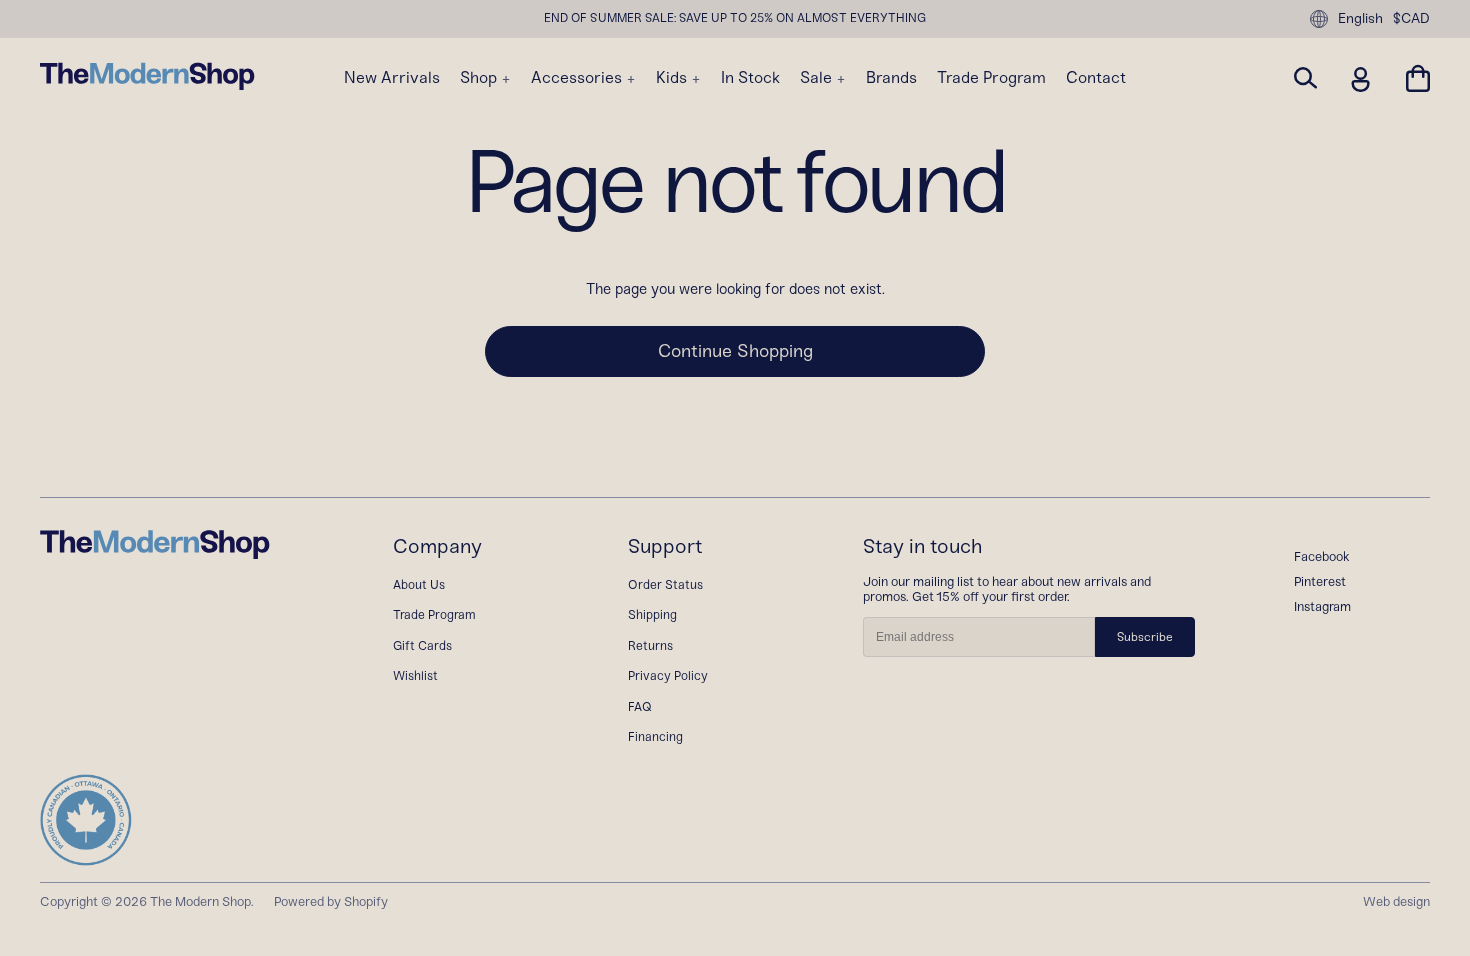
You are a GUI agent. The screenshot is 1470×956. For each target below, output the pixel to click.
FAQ (640, 706)
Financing (655, 736)
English (1360, 18)
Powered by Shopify (331, 901)
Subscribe (1145, 637)
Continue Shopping (735, 351)
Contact (1096, 78)
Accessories (578, 78)
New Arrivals (392, 78)
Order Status (665, 584)
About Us (419, 584)
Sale (818, 78)
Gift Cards (422, 645)
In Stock (750, 78)
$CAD (1411, 19)
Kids (673, 78)
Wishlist (415, 675)
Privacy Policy (668, 675)
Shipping (652, 614)
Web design (1396, 901)
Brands (891, 78)
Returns (650, 645)
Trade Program (991, 78)
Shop (480, 78)
